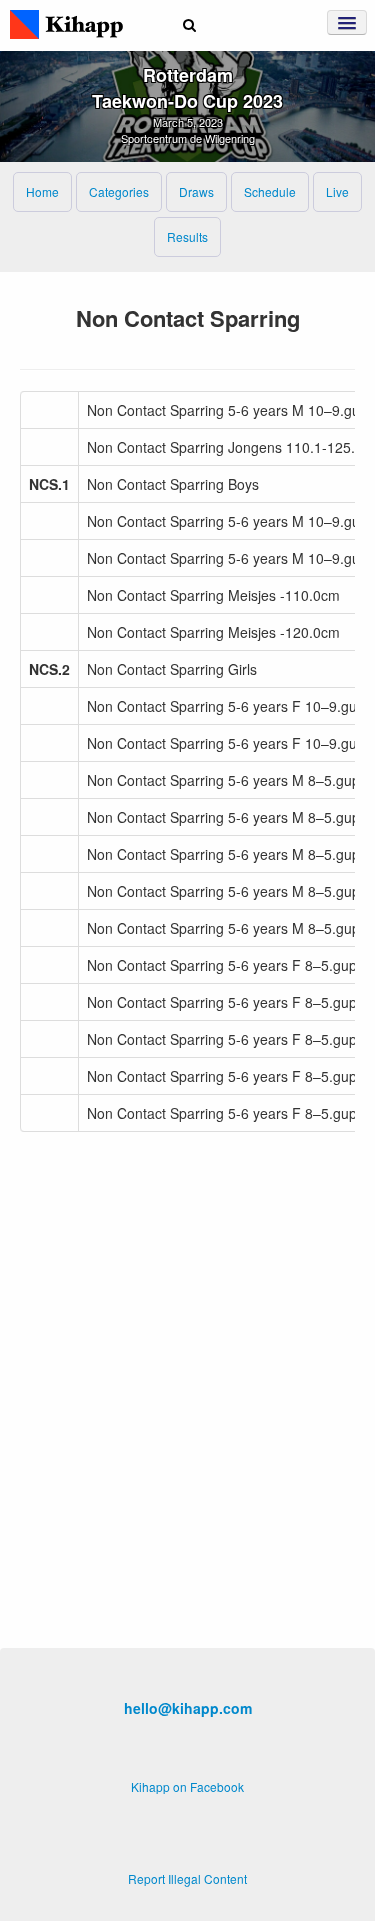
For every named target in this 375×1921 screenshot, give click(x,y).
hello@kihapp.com (188, 1708)
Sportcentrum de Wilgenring (188, 138)
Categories (119, 191)
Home (42, 191)
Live (337, 191)
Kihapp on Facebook (187, 1786)
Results (187, 236)
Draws (196, 191)
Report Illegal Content (187, 1878)
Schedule (270, 191)
